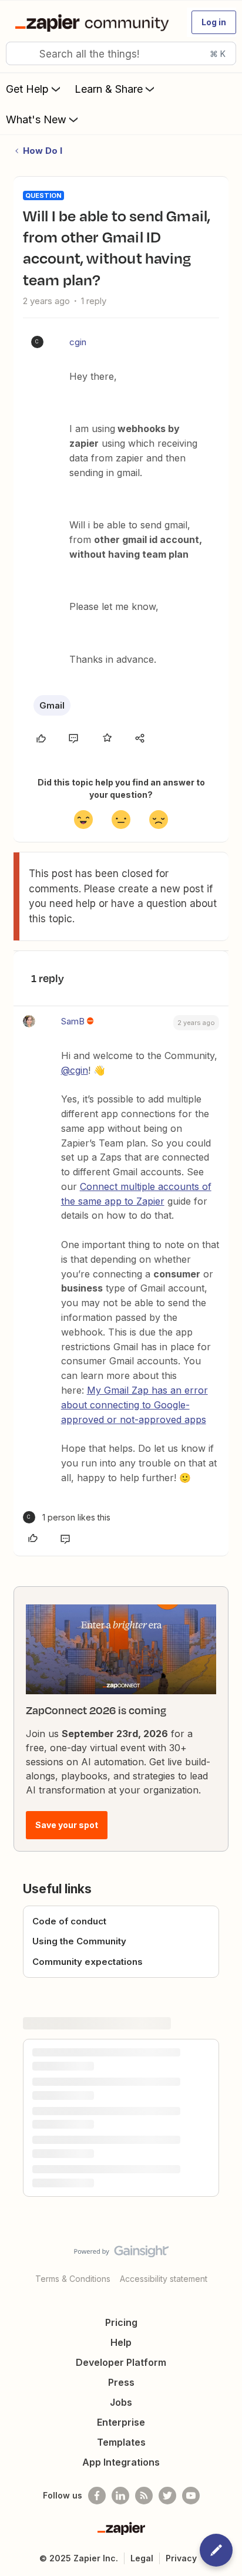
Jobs (121, 2402)
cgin (78, 342)
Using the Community (79, 1941)
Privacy (181, 2558)
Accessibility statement (164, 2279)
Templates (121, 2442)
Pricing (121, 2322)
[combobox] (121, 53)
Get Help (27, 89)
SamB (73, 1021)
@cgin (75, 1070)
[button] (214, 22)
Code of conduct (69, 1921)
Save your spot (67, 1825)
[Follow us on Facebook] (97, 2496)
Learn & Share (109, 89)
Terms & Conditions (73, 2279)
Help (121, 2342)
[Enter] (19, 53)
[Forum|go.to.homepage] (94, 22)
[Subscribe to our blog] (144, 2496)
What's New (36, 119)
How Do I (43, 151)
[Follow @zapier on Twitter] (167, 2496)
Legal (142, 2558)
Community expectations (88, 1962)
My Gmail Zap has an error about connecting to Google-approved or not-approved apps (135, 1405)
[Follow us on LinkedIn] (120, 2496)
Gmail (52, 705)
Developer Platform (121, 2362)
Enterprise (121, 2422)
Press (121, 2382)
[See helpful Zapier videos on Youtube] (191, 2496)
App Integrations (121, 2462)
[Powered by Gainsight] (121, 2254)
